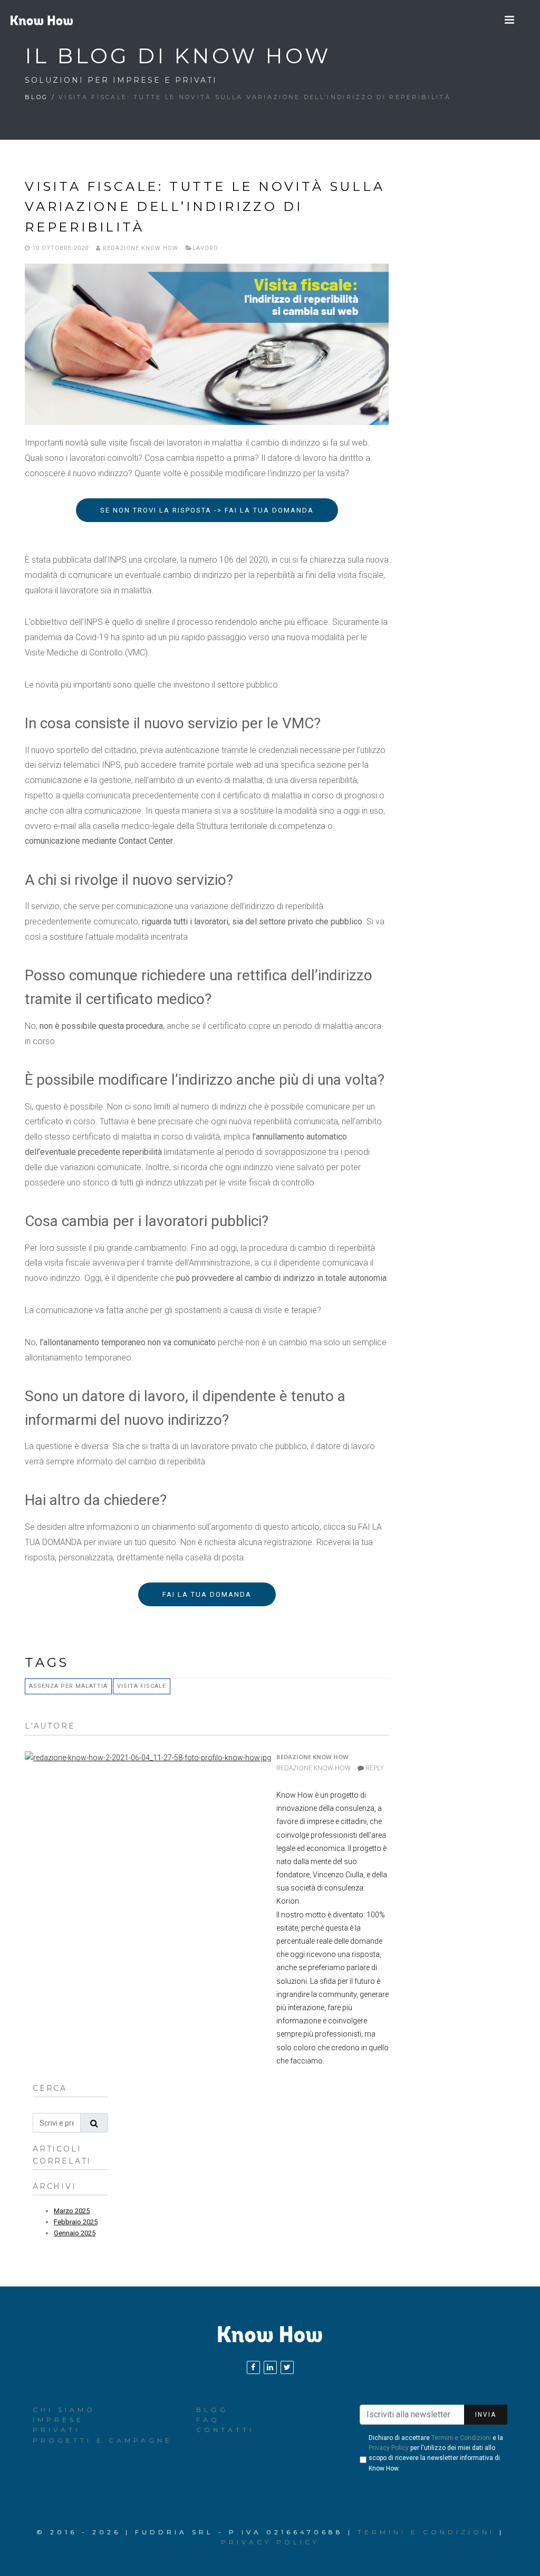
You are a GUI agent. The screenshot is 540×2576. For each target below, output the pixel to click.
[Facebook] (253, 2367)
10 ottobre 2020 (59, 248)
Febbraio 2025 (76, 2222)
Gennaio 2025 (75, 2233)
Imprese (58, 2420)
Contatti (225, 2430)
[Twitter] (287, 2367)
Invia (486, 2415)
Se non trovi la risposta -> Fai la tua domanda (207, 510)
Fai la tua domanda (207, 1594)
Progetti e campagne (103, 2440)
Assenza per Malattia (68, 1686)
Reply (374, 1768)
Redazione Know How (139, 248)
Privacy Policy (389, 2448)
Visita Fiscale (142, 1686)
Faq (208, 2420)
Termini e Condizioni (461, 2438)
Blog (36, 97)
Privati (56, 2430)
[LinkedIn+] (270, 2367)
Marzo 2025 (72, 2211)
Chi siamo (64, 2410)
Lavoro (205, 248)
